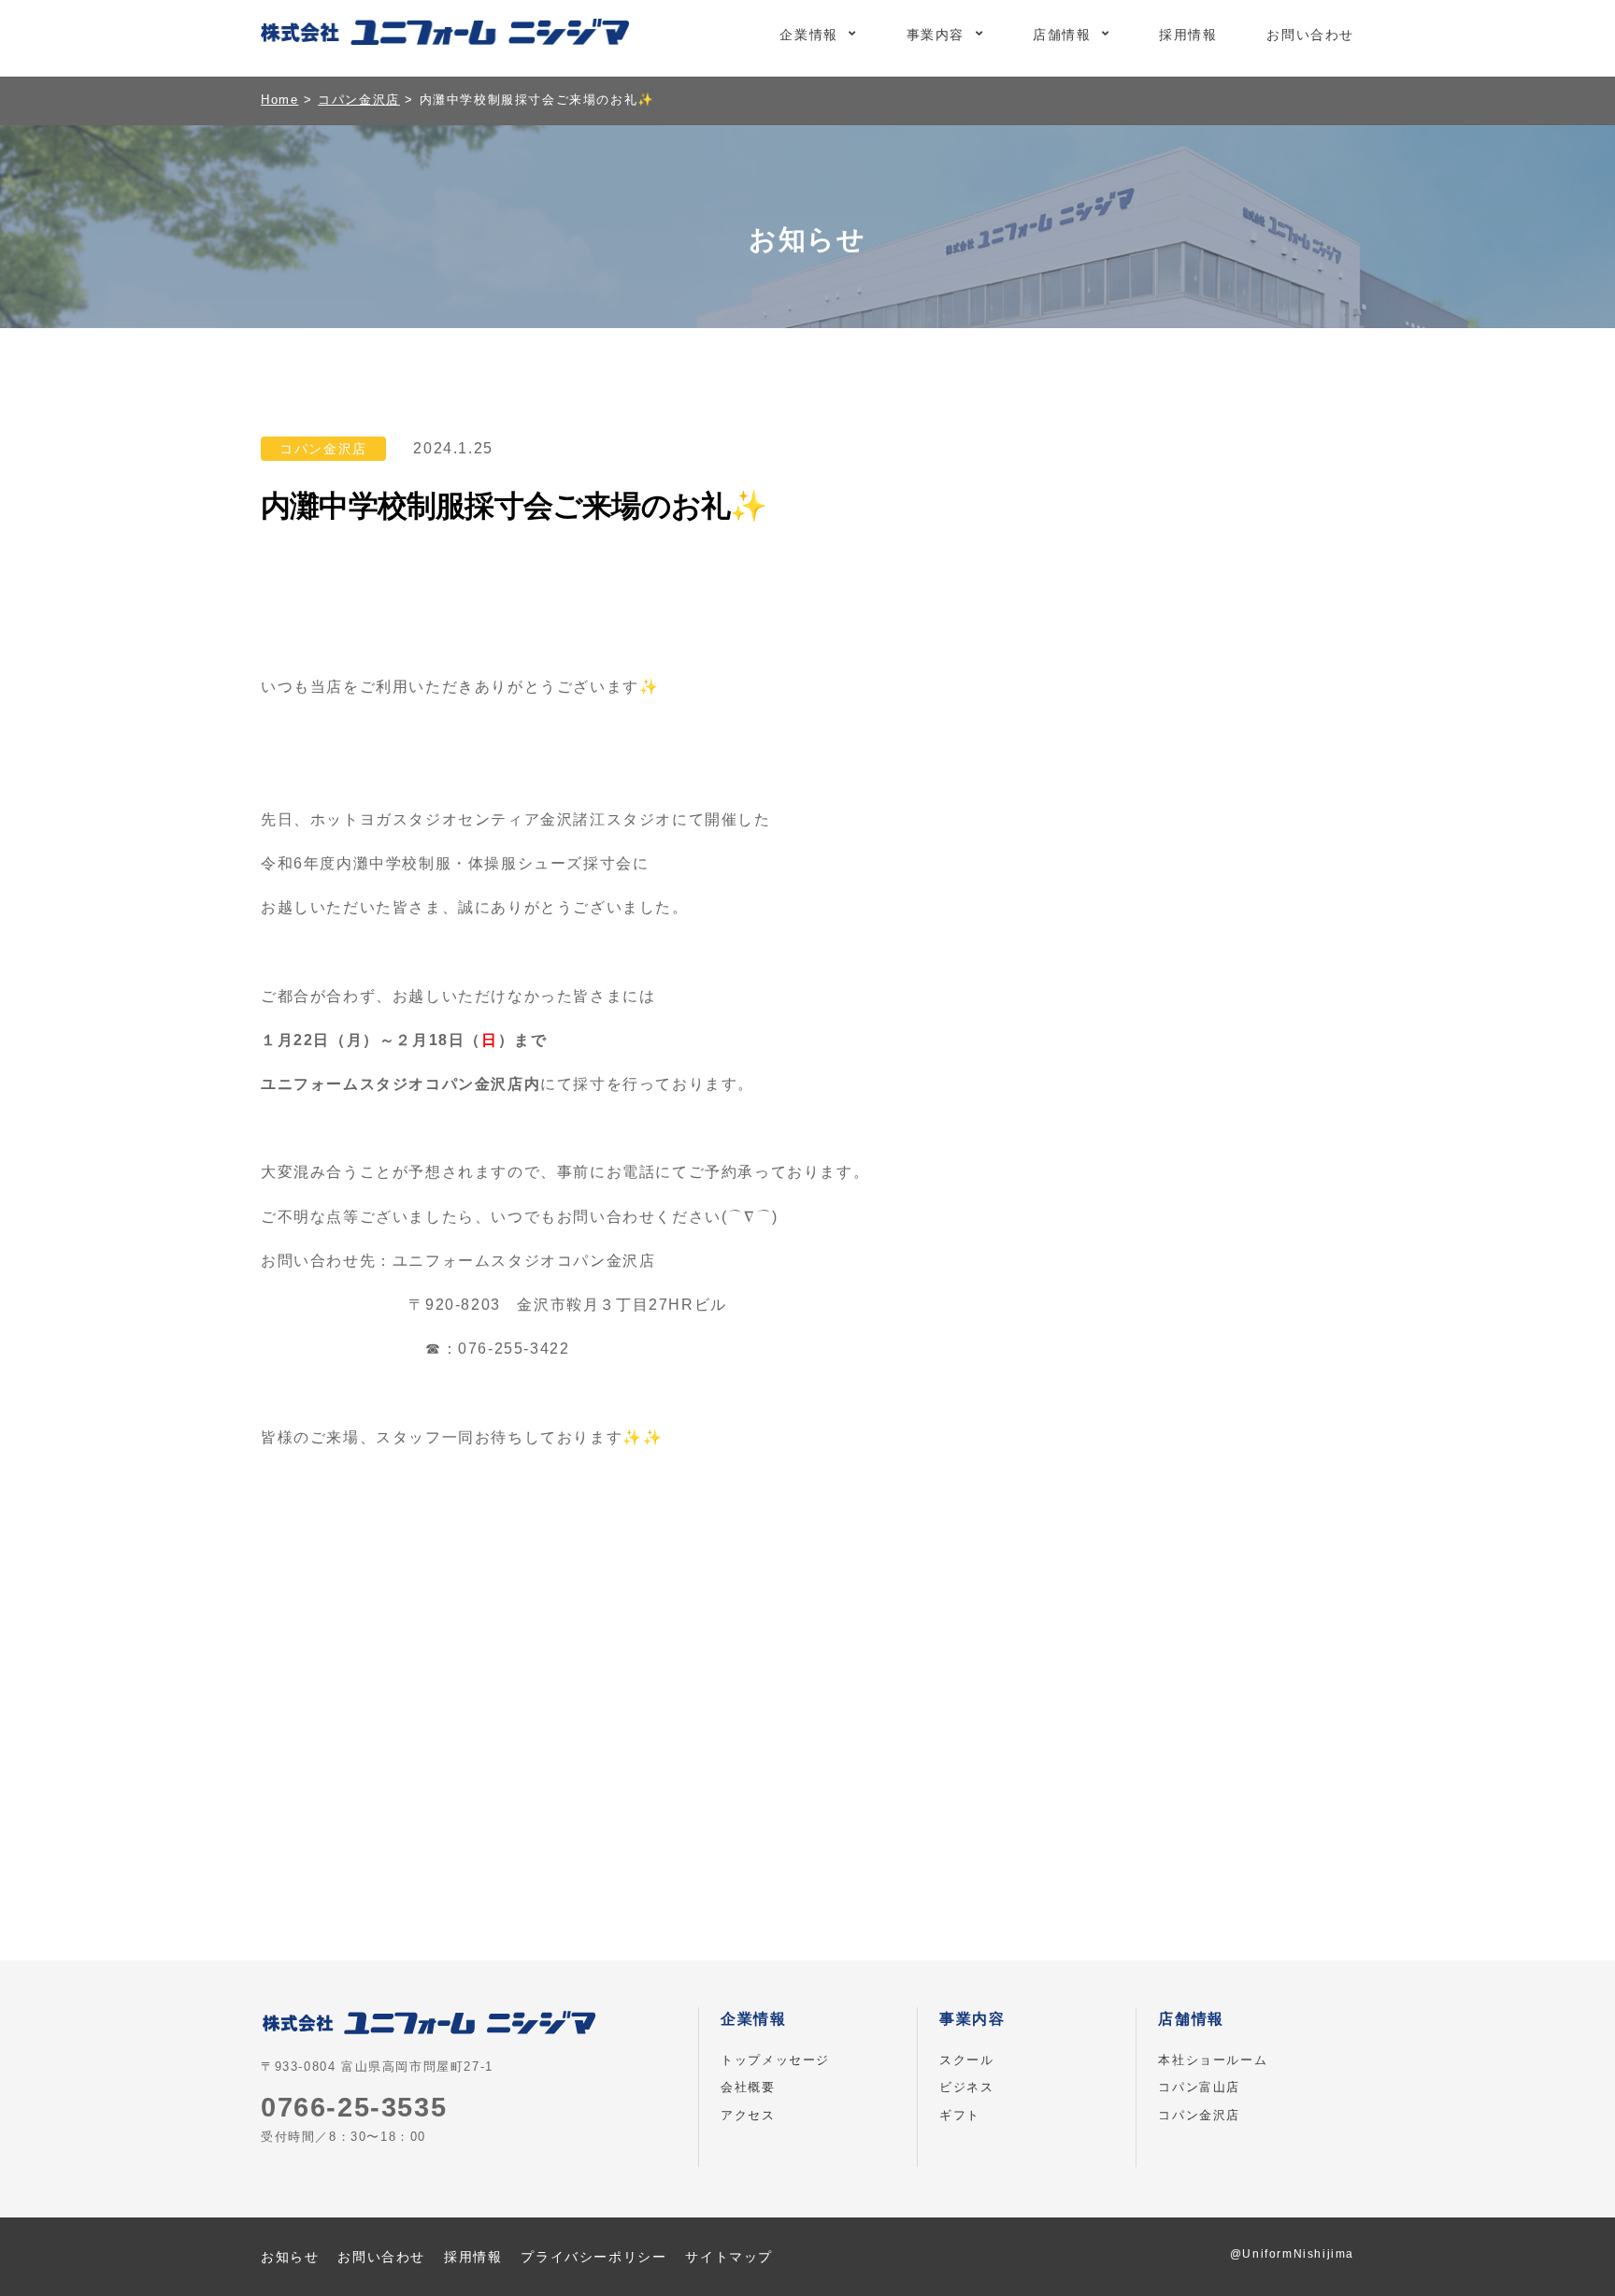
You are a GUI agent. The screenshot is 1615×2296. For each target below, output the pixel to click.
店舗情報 (1062, 35)
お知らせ (290, 2257)
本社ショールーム (1213, 2060)
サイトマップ (729, 2257)
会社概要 (748, 2087)
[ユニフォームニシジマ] (445, 36)
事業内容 (936, 35)
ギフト (960, 2115)
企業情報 (808, 35)
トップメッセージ (775, 2060)
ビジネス (966, 2087)
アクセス (748, 2115)
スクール (966, 2060)
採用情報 (1188, 35)
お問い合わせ (1310, 35)
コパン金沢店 (1199, 2115)
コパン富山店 (1199, 2087)
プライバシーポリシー (593, 2257)
